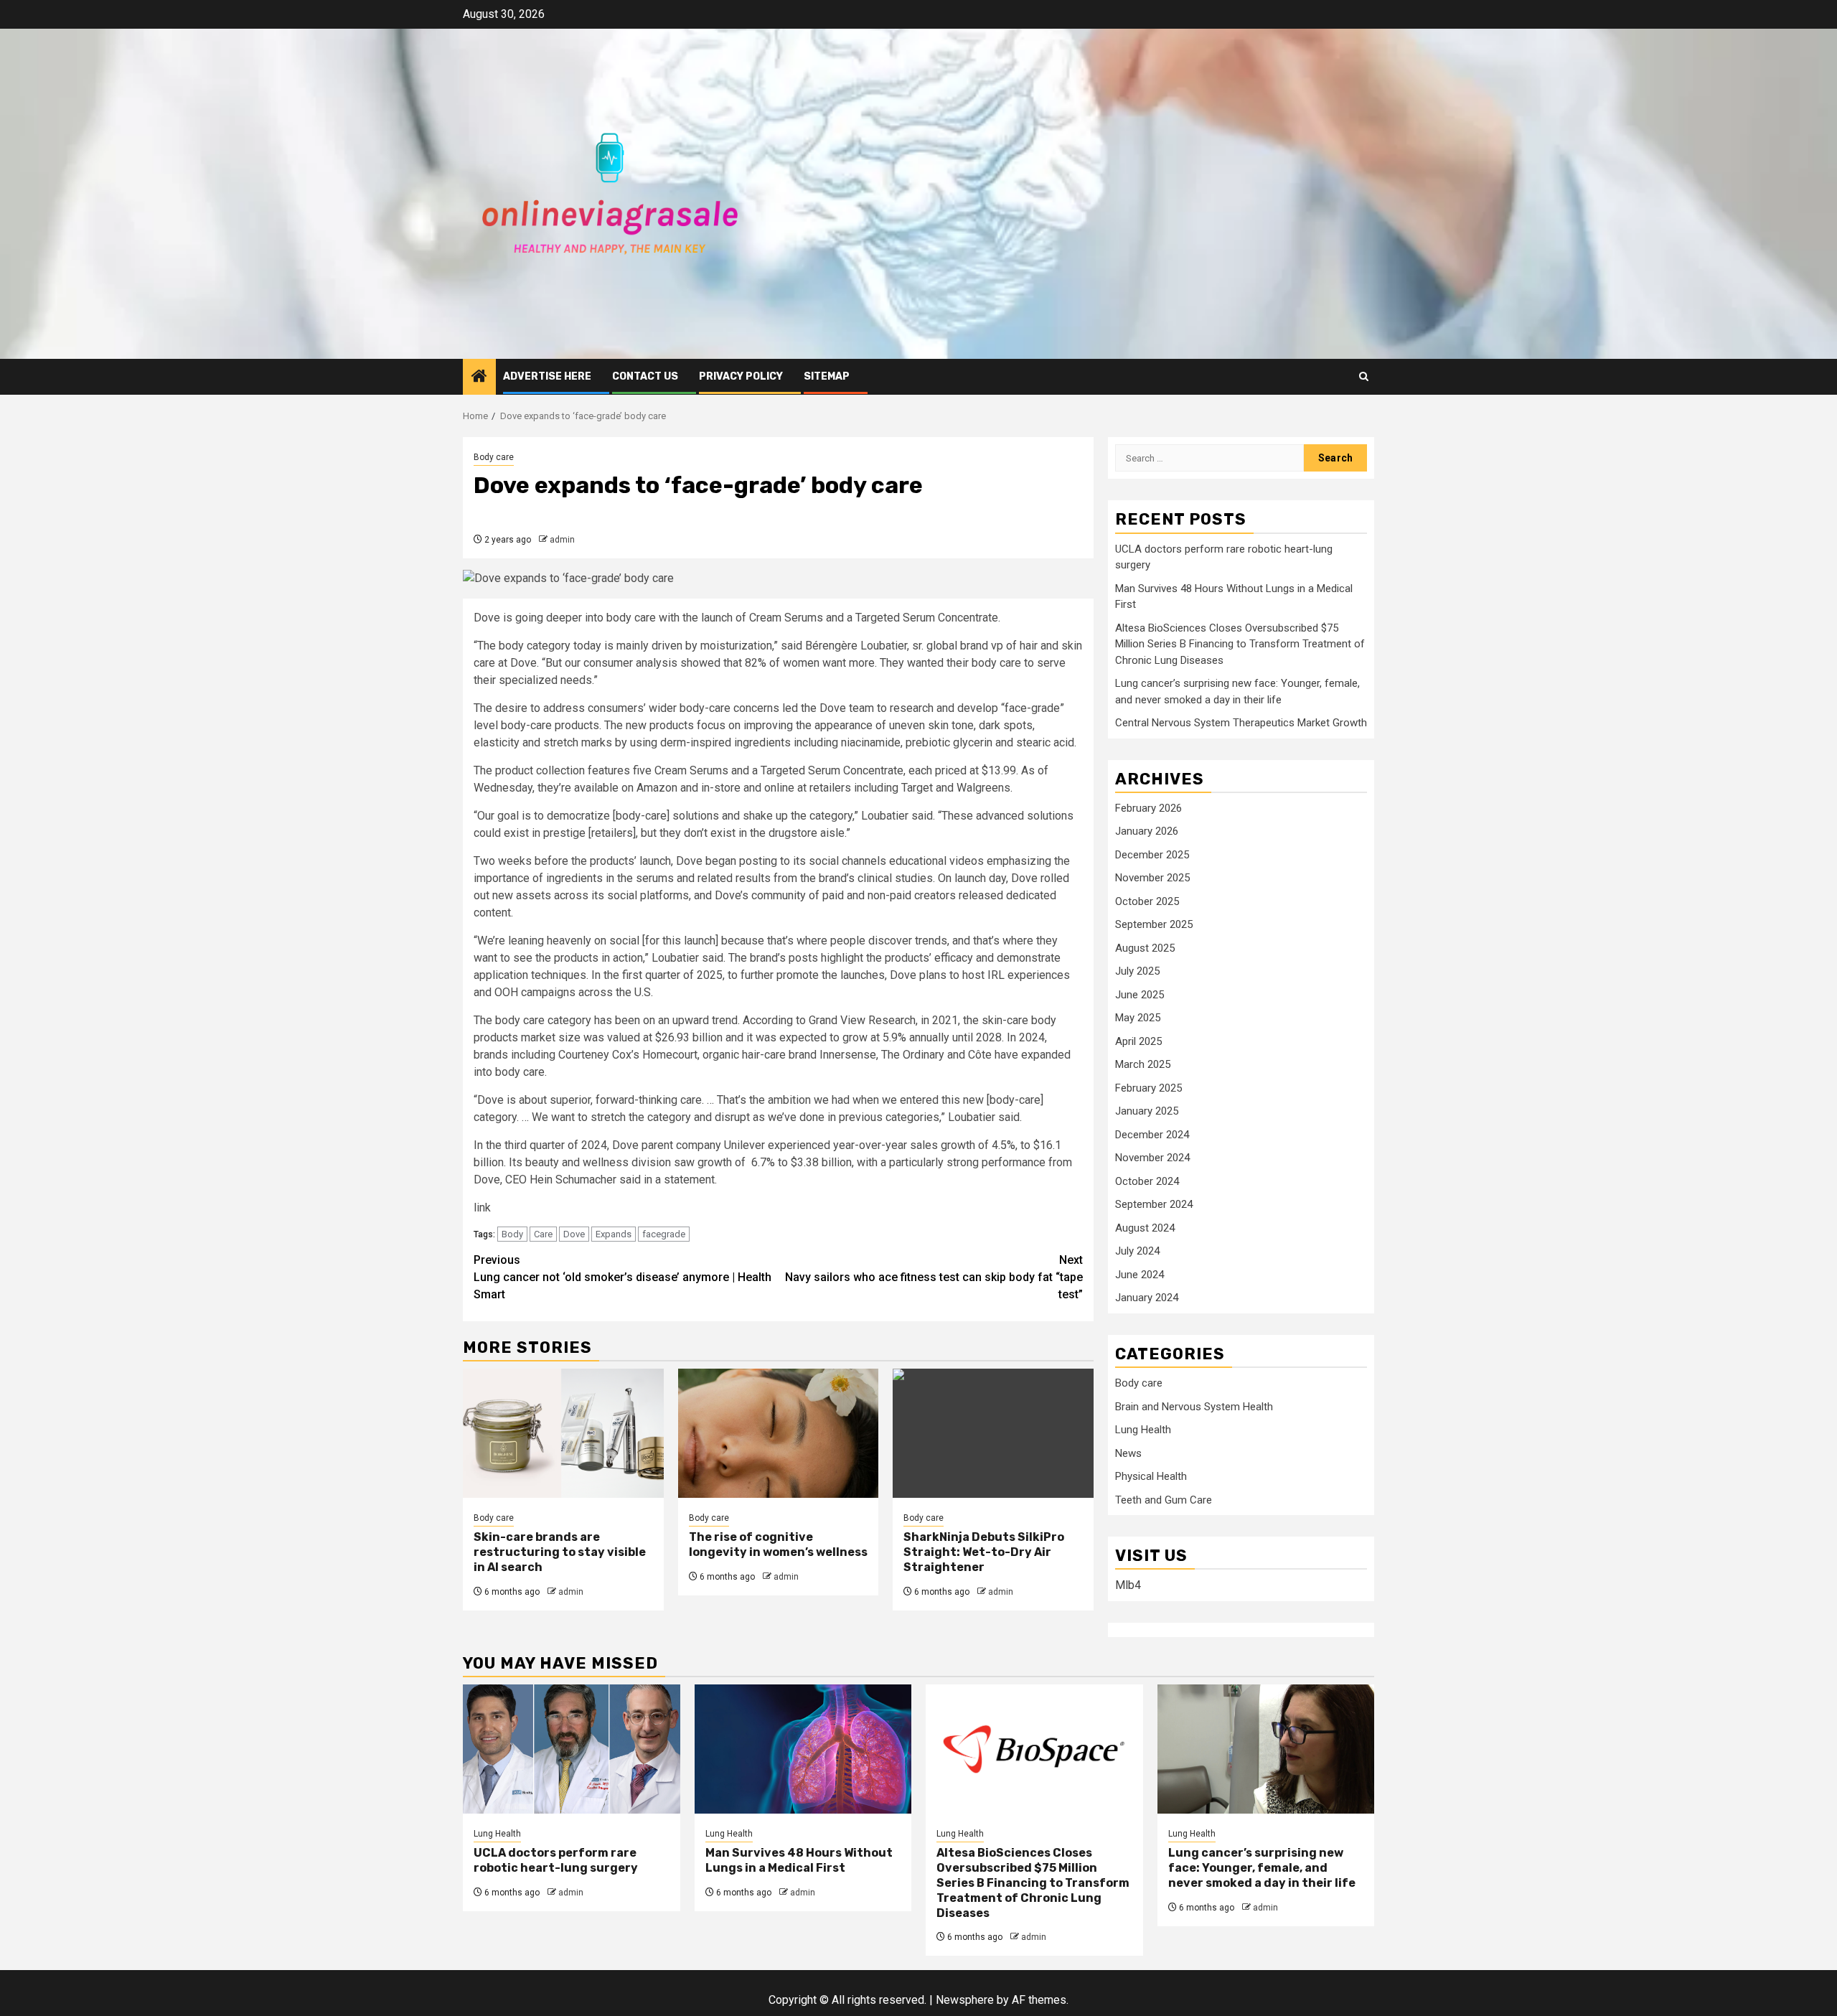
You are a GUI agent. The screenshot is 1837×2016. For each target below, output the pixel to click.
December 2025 (1152, 855)
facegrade (664, 1234)
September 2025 (1154, 924)
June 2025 (1140, 995)
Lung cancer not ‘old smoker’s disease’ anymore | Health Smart (622, 1277)
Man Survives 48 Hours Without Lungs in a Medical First (799, 1860)
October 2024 (1147, 1181)
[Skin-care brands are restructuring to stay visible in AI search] (563, 1433)
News (1128, 1453)
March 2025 (1143, 1064)
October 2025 (1147, 901)
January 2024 (1147, 1298)
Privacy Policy (741, 376)
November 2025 (1152, 878)
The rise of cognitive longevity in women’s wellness (778, 1544)
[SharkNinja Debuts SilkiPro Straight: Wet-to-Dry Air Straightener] (993, 1433)
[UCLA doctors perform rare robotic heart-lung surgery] (572, 1749)
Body (512, 1234)
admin (562, 540)
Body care (494, 457)
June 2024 (1140, 1275)
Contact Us (645, 376)
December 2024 (1152, 1135)
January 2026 (1147, 831)
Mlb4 (1128, 1585)
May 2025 (1138, 1018)
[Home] (479, 378)
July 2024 (1137, 1251)
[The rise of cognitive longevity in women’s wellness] (779, 1433)
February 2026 (1148, 808)
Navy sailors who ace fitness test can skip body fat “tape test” (934, 1277)
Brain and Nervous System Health (1194, 1407)
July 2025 (1137, 971)
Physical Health (1151, 1476)
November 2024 (1152, 1158)
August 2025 (1145, 948)
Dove (574, 1234)
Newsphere (965, 2000)
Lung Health (1143, 1430)
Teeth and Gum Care (1164, 1500)
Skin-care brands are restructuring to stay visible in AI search (560, 1552)
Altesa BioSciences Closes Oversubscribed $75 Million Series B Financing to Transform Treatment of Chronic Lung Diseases (1240, 644)
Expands (614, 1234)
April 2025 (1138, 1041)
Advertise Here (547, 376)
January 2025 (1147, 1111)
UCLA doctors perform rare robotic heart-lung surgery (556, 1860)
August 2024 (1145, 1228)
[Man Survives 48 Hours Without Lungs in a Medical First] (803, 1749)
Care (543, 1234)
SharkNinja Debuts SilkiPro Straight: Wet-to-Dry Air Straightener (984, 1552)
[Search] (1364, 376)
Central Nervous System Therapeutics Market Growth (1241, 723)
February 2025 (1148, 1088)
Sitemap (827, 376)
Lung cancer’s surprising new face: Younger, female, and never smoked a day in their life (1262, 1868)
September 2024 (1154, 1204)
